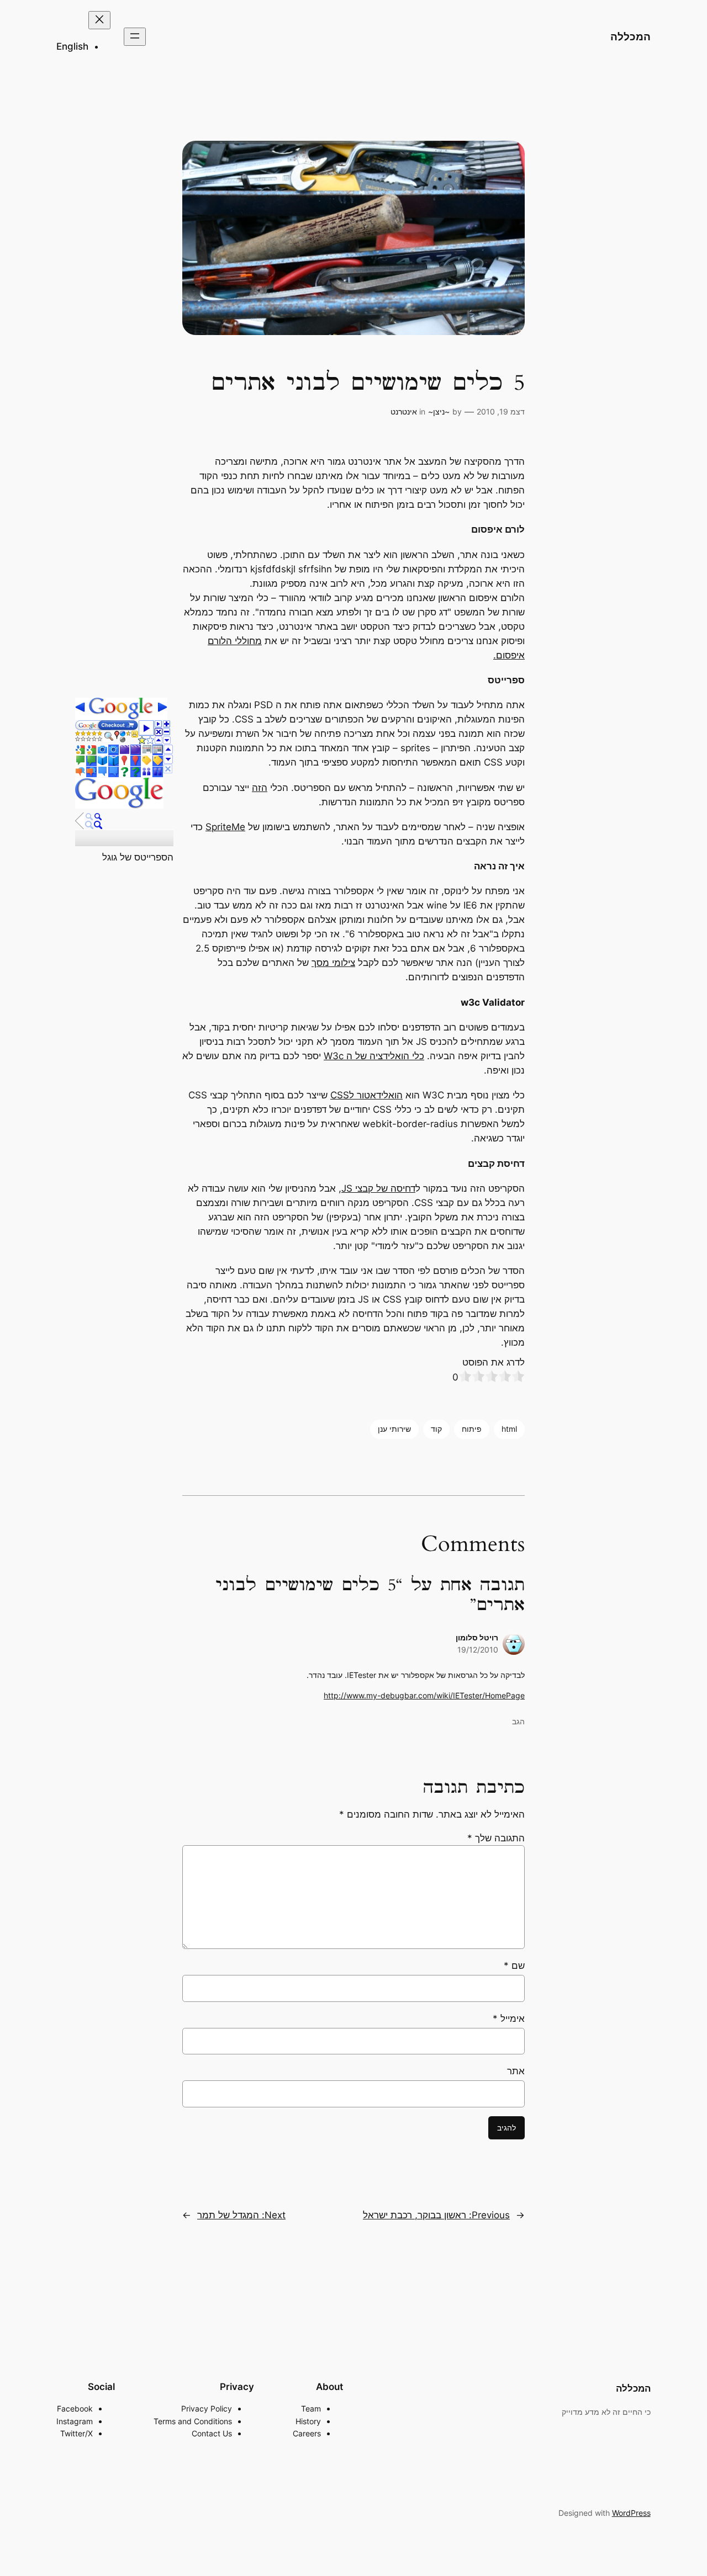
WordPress (631, 2513)
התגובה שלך (496, 1838)
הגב (518, 1721)
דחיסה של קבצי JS (378, 1188)
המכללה (631, 36)
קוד (436, 1429)
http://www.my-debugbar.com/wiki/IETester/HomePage (424, 1695)
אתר (516, 2071)
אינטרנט (404, 411)
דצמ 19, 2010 (501, 411)
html (509, 1429)
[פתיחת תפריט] (135, 37)
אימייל (509, 2019)
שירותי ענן (394, 1429)
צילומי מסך (333, 963)
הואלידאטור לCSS (366, 1095)
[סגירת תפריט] (99, 20)
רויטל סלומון (477, 1637)
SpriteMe (225, 827)
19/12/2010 (478, 1650)
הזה (260, 788)
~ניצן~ (439, 411)
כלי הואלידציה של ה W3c (374, 1056)
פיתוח (472, 1429)
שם (514, 1966)
